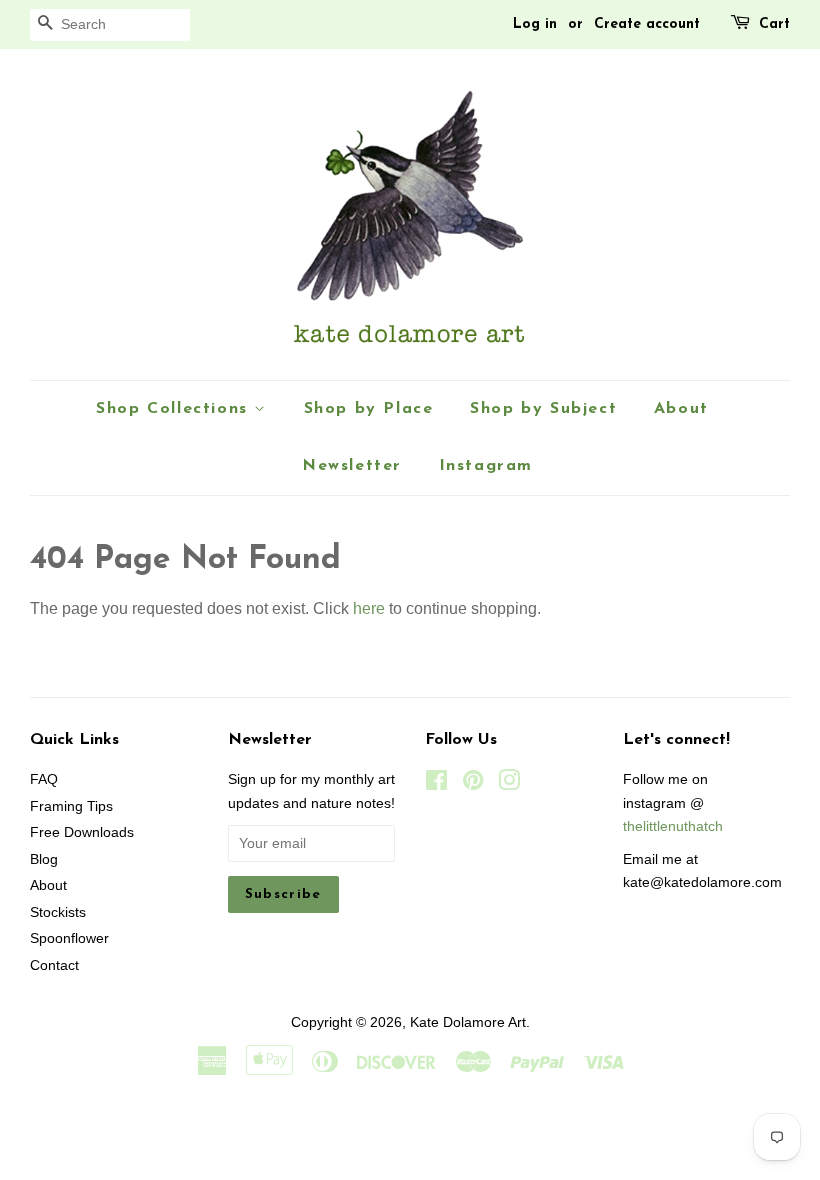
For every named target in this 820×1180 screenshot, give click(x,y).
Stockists (58, 912)
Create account (647, 24)
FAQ (44, 779)
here (369, 608)
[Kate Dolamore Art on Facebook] (436, 784)
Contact (54, 965)
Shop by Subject (543, 409)
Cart (774, 24)
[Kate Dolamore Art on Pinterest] (473, 784)
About (681, 409)
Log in (535, 24)
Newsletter (352, 466)
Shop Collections (175, 409)
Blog (44, 859)
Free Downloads (82, 832)
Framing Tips (71, 806)
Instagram (486, 466)
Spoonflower (69, 938)
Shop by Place (369, 409)
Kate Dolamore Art (468, 1022)
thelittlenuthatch (673, 826)
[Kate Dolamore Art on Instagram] (509, 784)
